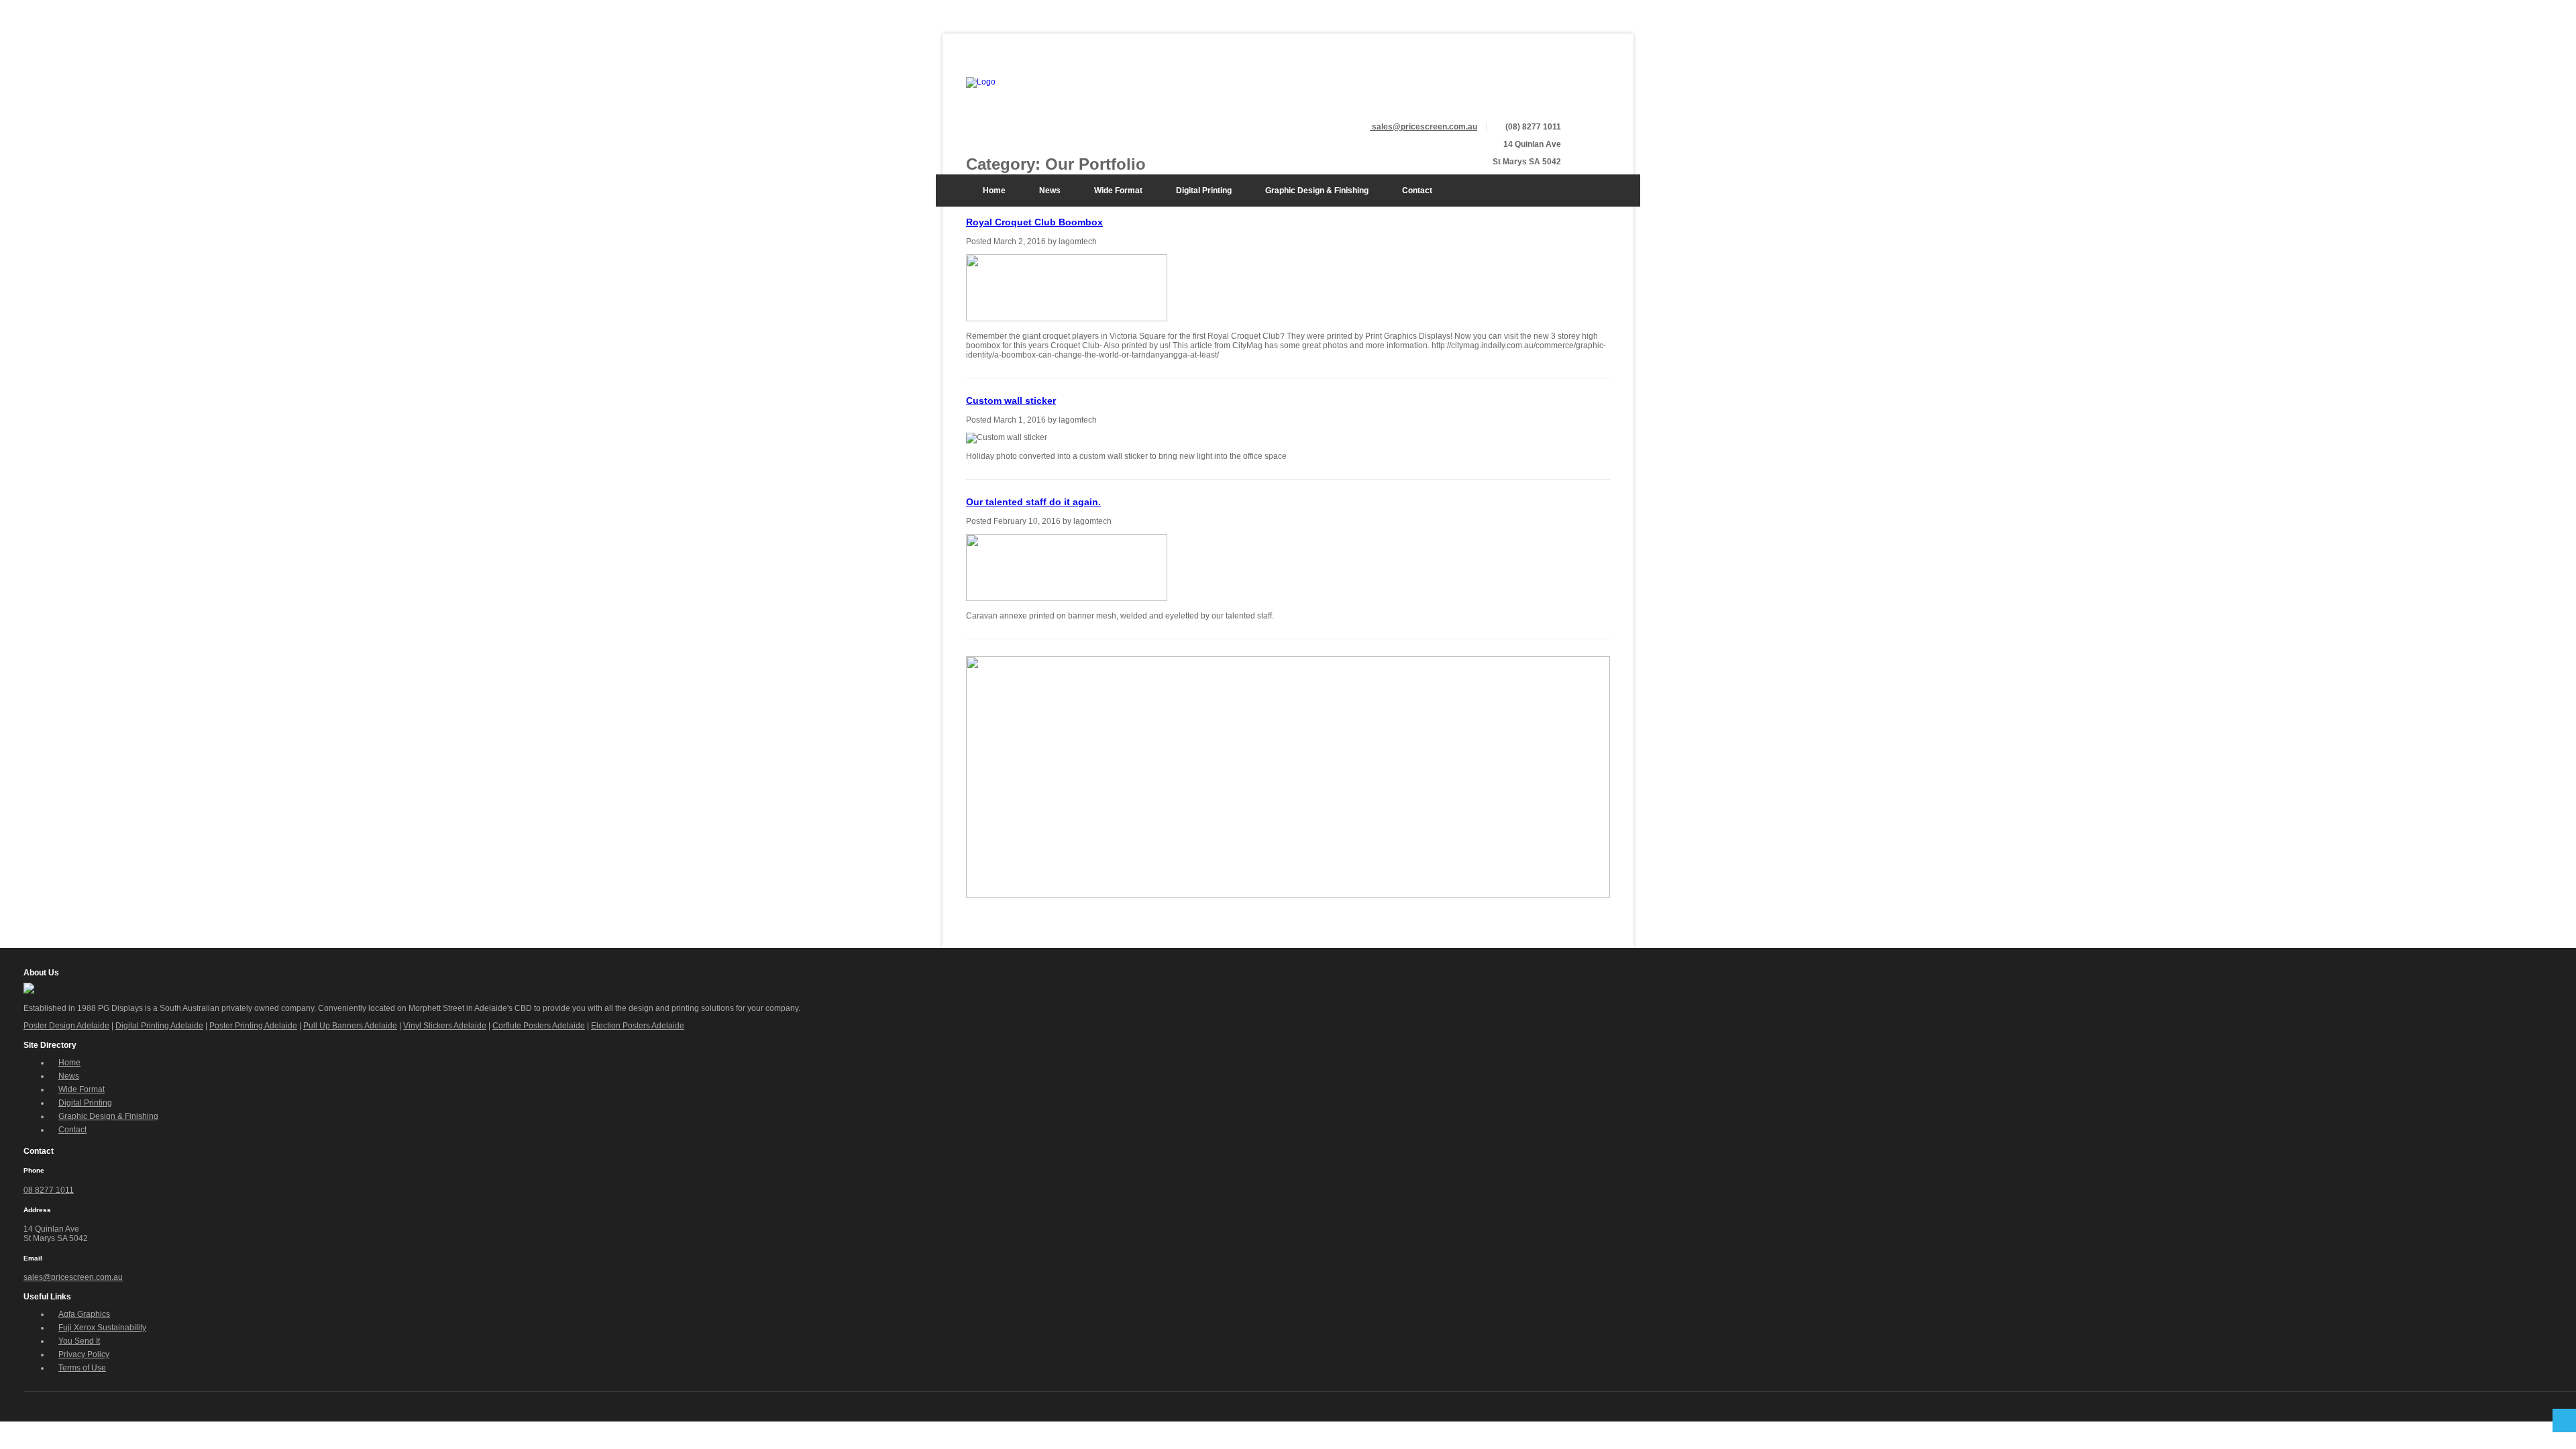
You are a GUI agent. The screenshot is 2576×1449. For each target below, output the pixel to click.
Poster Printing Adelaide (253, 1026)
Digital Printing (1204, 191)
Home (994, 191)
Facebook (1601, 87)
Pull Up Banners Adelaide (350, 1026)
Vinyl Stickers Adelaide (445, 1026)
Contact (1417, 191)
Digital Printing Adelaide (159, 1026)
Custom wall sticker (1011, 400)
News (1050, 191)
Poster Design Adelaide (66, 1026)
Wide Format (1118, 191)
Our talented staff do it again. (1033, 502)
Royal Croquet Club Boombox (1034, 222)
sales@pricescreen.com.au (73, 1277)
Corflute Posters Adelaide (539, 1026)
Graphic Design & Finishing (1317, 191)
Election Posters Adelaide (638, 1026)
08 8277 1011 (49, 1190)
